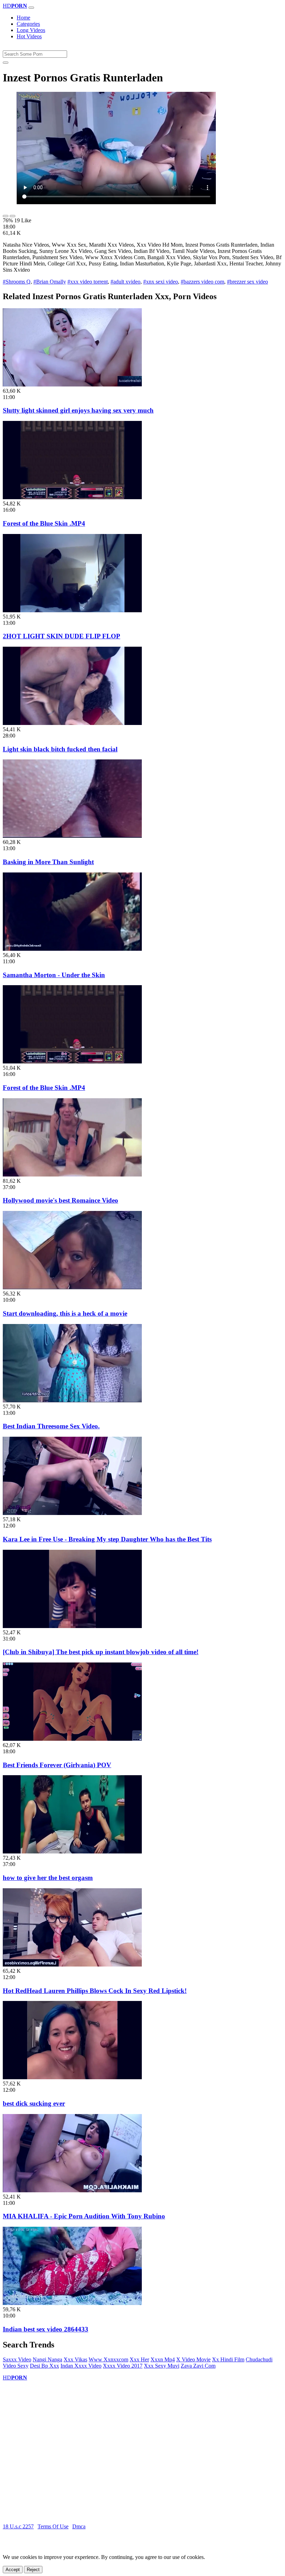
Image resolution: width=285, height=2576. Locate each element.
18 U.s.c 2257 (18, 2526)
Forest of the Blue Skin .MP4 (44, 523)
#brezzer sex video (247, 282)
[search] (6, 63)
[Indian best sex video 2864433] (72, 2303)
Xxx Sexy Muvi (162, 2366)
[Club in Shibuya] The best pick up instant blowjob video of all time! (101, 1652)
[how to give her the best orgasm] (72, 1852)
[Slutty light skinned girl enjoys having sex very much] (72, 385)
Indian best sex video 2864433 (46, 2329)
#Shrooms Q (17, 282)
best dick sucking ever (34, 2103)
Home (23, 18)
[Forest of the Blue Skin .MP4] (72, 497)
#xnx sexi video (161, 282)
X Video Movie (193, 2359)
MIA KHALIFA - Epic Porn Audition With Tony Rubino (84, 2216)
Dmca (79, 2526)
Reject (33, 2570)
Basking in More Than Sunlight (48, 862)
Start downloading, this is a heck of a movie (65, 1313)
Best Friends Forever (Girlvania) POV (57, 1765)
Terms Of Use (53, 2526)
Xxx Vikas (75, 2359)
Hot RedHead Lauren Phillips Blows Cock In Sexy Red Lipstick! (95, 1991)
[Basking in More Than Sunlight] (72, 836)
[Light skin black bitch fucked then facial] (72, 723)
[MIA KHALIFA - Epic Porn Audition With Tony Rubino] (72, 2190)
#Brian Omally (50, 282)
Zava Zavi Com (198, 2366)
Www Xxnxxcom (108, 2359)
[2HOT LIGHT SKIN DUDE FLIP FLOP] (72, 610)
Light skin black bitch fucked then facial (60, 749)
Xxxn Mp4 (163, 2359)
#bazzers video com (202, 282)
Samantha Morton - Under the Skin (54, 975)
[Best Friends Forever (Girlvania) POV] (72, 1739)
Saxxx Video (17, 2359)
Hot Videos (29, 36)
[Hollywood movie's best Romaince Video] (72, 1175)
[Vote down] (13, 216)
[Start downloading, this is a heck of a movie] (72, 1287)
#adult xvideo (125, 282)
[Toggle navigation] (31, 8)
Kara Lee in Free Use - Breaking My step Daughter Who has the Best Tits (107, 1539)
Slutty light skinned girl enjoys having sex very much (78, 410)
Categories (28, 24)
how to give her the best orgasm (48, 1878)
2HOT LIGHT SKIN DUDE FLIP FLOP (62, 636)
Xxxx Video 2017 (123, 2366)
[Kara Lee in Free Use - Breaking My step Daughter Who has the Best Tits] (72, 1513)
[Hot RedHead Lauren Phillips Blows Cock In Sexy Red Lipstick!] (72, 1965)
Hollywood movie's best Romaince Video (60, 1200)
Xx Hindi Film (228, 2359)
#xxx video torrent (88, 282)
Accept (13, 2570)
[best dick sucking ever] (72, 2077)
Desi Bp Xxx (44, 2366)
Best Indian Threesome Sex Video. (51, 1426)
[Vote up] (6, 216)
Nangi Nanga (47, 2359)
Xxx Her (139, 2359)
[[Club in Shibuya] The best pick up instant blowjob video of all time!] (72, 1626)
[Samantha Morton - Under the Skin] (72, 949)
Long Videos (31, 30)
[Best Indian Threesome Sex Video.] (72, 1400)
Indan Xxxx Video (81, 2366)
